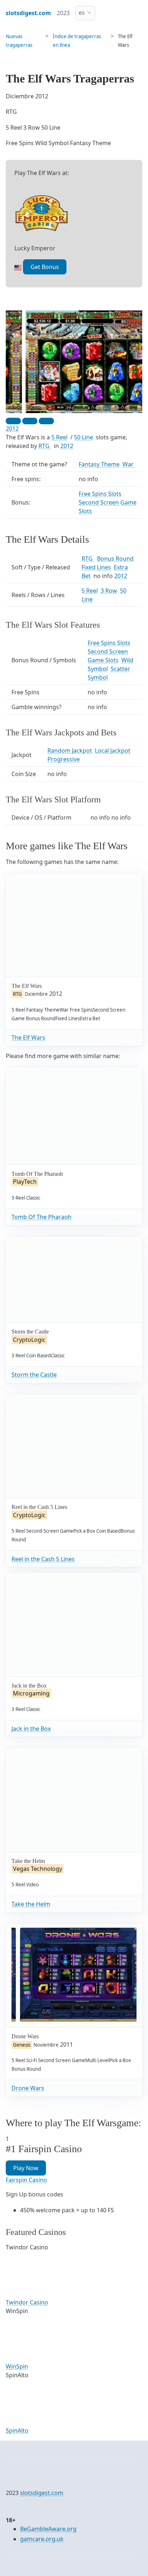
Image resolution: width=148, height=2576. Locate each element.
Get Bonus (45, 267)
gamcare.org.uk (42, 2539)
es (82, 13)
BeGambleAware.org (48, 2529)
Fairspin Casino (26, 2180)
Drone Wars (28, 2088)
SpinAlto (17, 2431)
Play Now (26, 2168)
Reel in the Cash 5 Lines (43, 1559)
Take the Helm (31, 1904)
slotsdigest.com (42, 2493)
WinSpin (17, 2366)
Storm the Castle (34, 1375)
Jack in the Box (31, 1729)
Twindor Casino (27, 2302)
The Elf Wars (28, 1038)
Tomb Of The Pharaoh (41, 1217)
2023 (63, 13)
